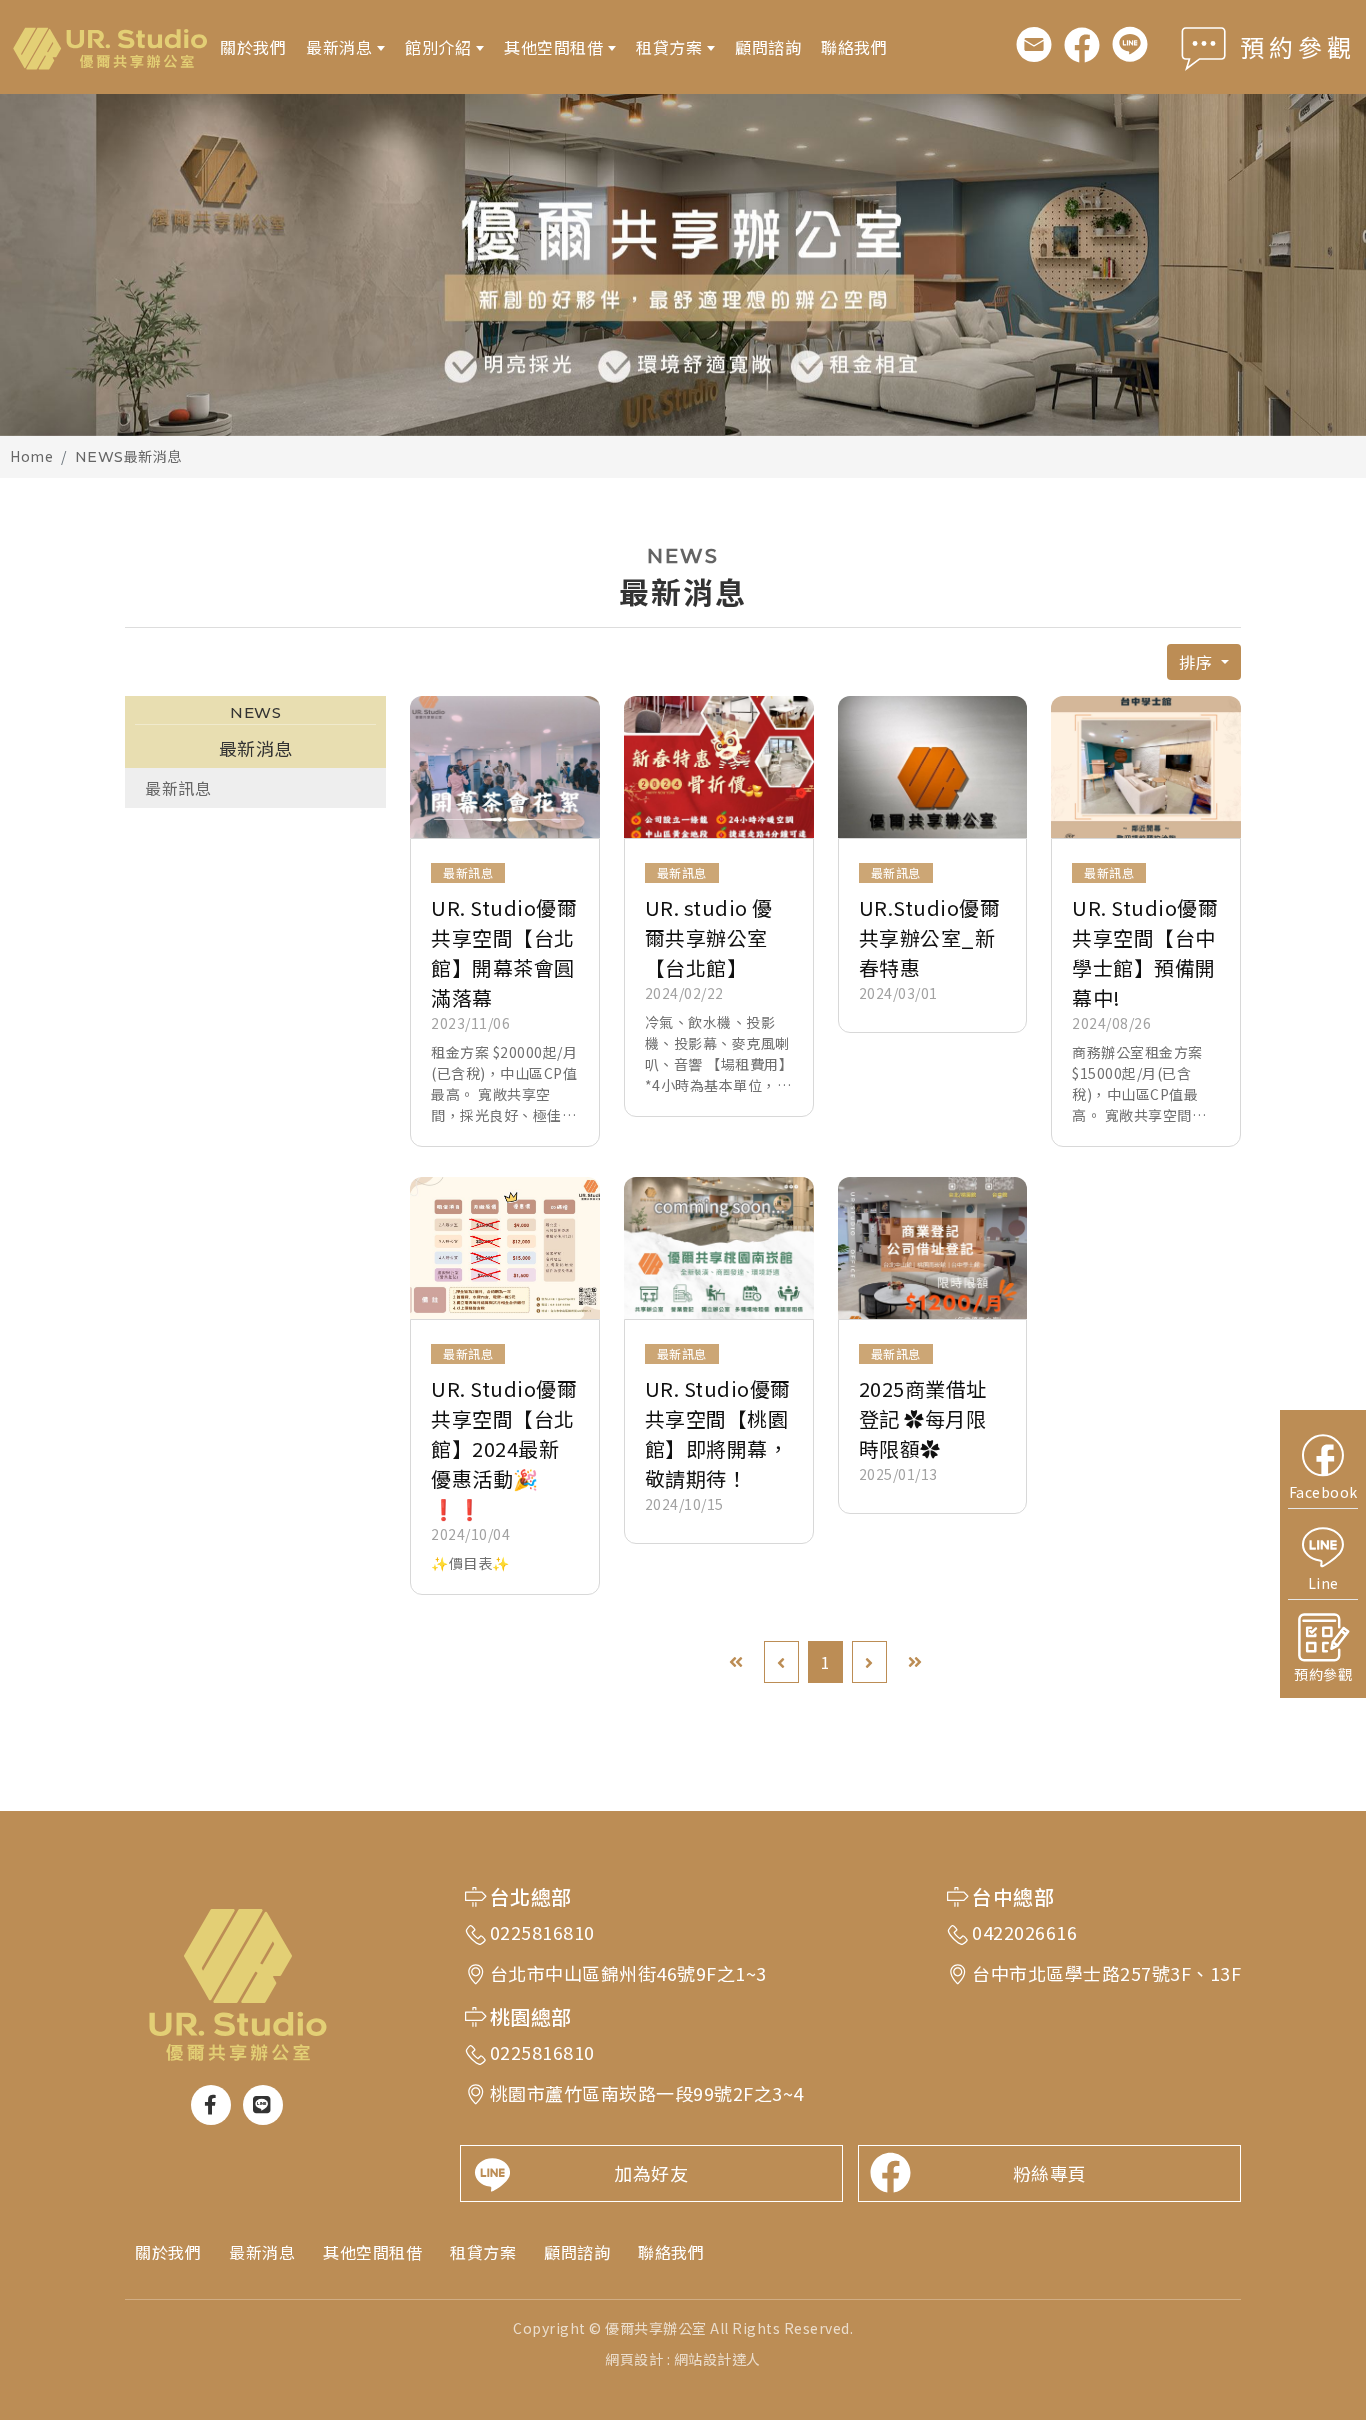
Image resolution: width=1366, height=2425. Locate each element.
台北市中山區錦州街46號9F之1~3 (628, 1973)
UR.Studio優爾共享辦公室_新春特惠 (930, 937)
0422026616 (1024, 1932)
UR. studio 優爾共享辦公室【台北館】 (709, 937)
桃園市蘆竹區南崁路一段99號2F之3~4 (647, 2093)
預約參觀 (1298, 46)
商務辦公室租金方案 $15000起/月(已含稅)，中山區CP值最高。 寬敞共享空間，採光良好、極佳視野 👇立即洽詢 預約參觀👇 (1140, 1084)
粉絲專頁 (1050, 2173)
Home (31, 456)
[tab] (255, 788)
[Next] (869, 1662)
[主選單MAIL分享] (1034, 45)
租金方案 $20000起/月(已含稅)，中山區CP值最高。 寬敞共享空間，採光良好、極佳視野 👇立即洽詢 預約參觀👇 (504, 1084)
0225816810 (542, 1932)
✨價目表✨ (470, 1563)
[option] (683, 265)
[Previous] (781, 1662)
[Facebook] (1082, 45)
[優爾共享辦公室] (110, 47)
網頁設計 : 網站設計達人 (683, 2359)
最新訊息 (178, 788)
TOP (1313, 2085)
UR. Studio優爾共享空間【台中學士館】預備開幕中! (1145, 952)
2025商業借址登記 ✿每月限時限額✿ (923, 1418)
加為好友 (651, 2173)
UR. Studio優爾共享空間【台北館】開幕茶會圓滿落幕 (504, 952)
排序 (1198, 662)
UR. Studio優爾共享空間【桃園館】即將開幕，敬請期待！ (718, 1433)
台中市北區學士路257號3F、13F (1106, 1973)
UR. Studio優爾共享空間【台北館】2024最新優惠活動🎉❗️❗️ (504, 1448)
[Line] (1130, 45)
